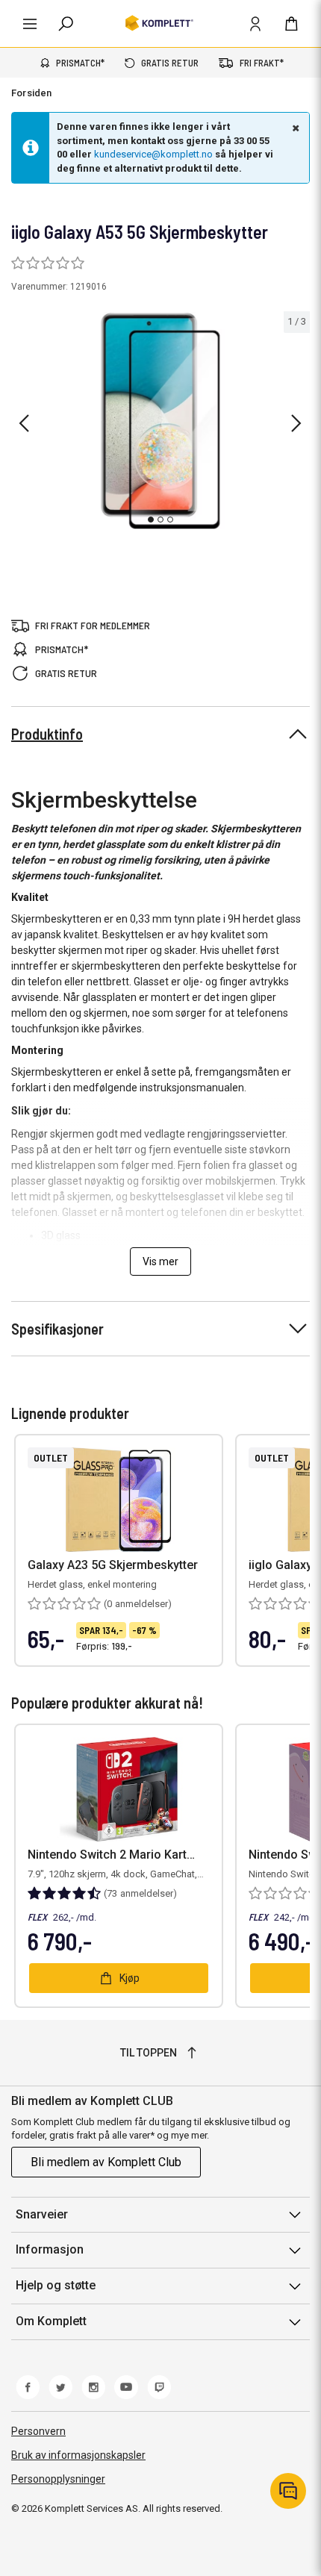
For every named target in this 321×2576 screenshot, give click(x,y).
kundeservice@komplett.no (153, 154)
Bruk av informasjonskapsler (78, 2455)
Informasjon (50, 2249)
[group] (160, 421)
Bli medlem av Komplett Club (106, 2162)
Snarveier (42, 2214)
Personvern (38, 2431)
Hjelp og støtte (56, 2285)
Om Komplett (51, 2321)
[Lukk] (294, 128)
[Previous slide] (24, 423)
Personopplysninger (58, 2479)
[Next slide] (296, 423)
